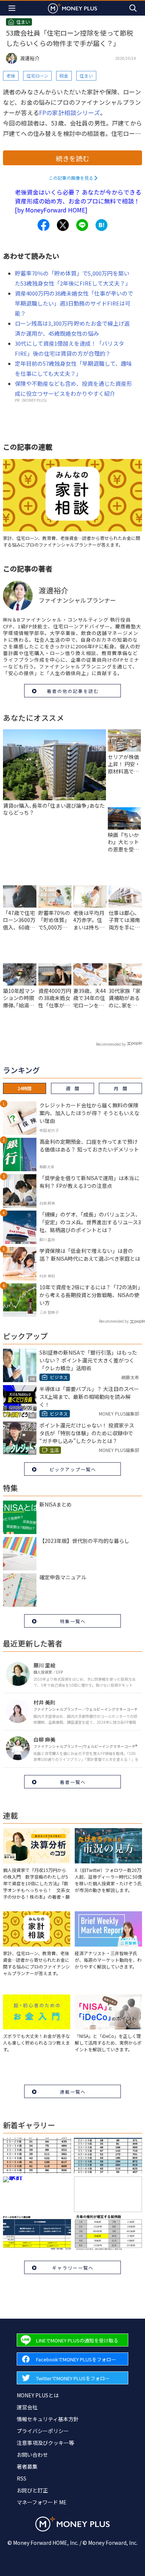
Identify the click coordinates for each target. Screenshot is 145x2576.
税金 (64, 76)
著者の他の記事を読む (73, 691)
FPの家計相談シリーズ (70, 113)
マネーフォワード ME (42, 2502)
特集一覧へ (73, 1621)
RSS (22, 2478)
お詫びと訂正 (32, 2490)
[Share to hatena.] (101, 225)
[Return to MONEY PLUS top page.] (72, 8)
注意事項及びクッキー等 (45, 2443)
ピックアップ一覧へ (73, 1469)
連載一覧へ (73, 2092)
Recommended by (111, 1044)
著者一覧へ (73, 1782)
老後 (11, 76)
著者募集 (27, 2466)
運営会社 (27, 2407)
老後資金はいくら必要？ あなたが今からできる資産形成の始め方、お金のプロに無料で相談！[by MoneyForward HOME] (78, 201)
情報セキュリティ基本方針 (48, 2419)
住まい (86, 76)
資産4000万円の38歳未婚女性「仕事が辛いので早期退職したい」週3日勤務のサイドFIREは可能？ (74, 303)
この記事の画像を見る (71, 178)
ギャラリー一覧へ (73, 2268)
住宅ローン (37, 76)
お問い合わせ (32, 2455)
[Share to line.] (82, 225)
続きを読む (72, 158)
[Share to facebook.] (43, 225)
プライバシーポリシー (43, 2431)
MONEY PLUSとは (38, 2395)
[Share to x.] (63, 225)
